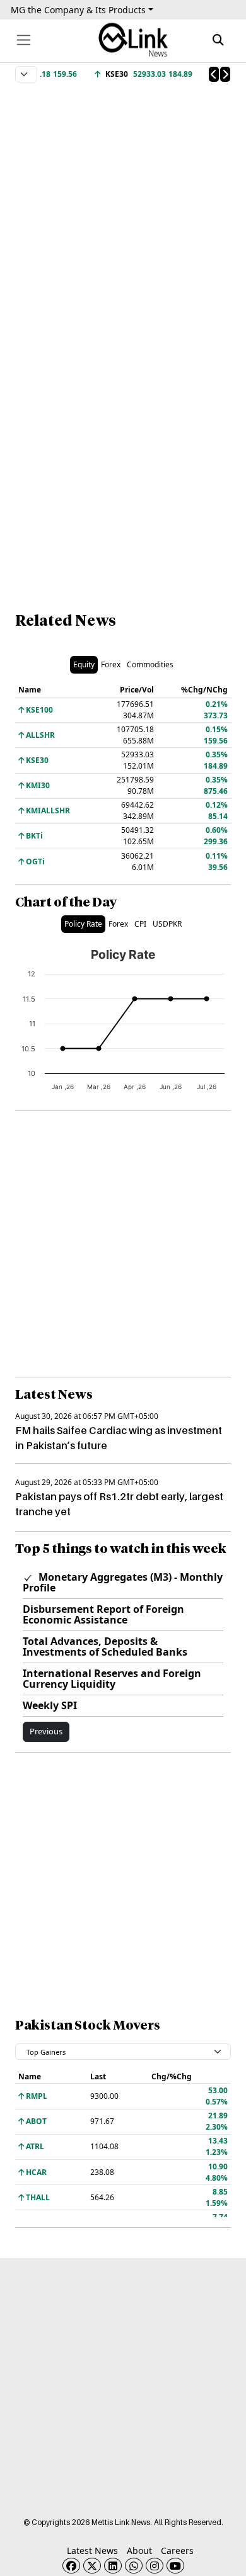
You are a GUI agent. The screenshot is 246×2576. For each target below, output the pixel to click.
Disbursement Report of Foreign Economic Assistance (103, 1614)
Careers (177, 2551)
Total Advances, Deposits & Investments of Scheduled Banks (105, 1647)
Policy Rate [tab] (83, 924)
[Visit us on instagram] (155, 2566)
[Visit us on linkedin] (113, 2566)
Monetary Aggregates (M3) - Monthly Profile (123, 1582)
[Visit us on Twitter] (92, 2566)
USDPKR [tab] (167, 924)
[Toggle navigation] (24, 40)
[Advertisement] (123, 208)
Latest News (92, 2551)
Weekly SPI (50, 1705)
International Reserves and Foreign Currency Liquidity (112, 1679)
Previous (46, 1731)
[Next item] (225, 74)
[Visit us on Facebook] (71, 2566)
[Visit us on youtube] (175, 2566)
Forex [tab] (111, 664)
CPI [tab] (140, 924)
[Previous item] (214, 74)
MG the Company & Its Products (78, 10)
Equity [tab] (84, 664)
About (139, 2551)
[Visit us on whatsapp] (134, 2566)
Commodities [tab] (150, 664)
